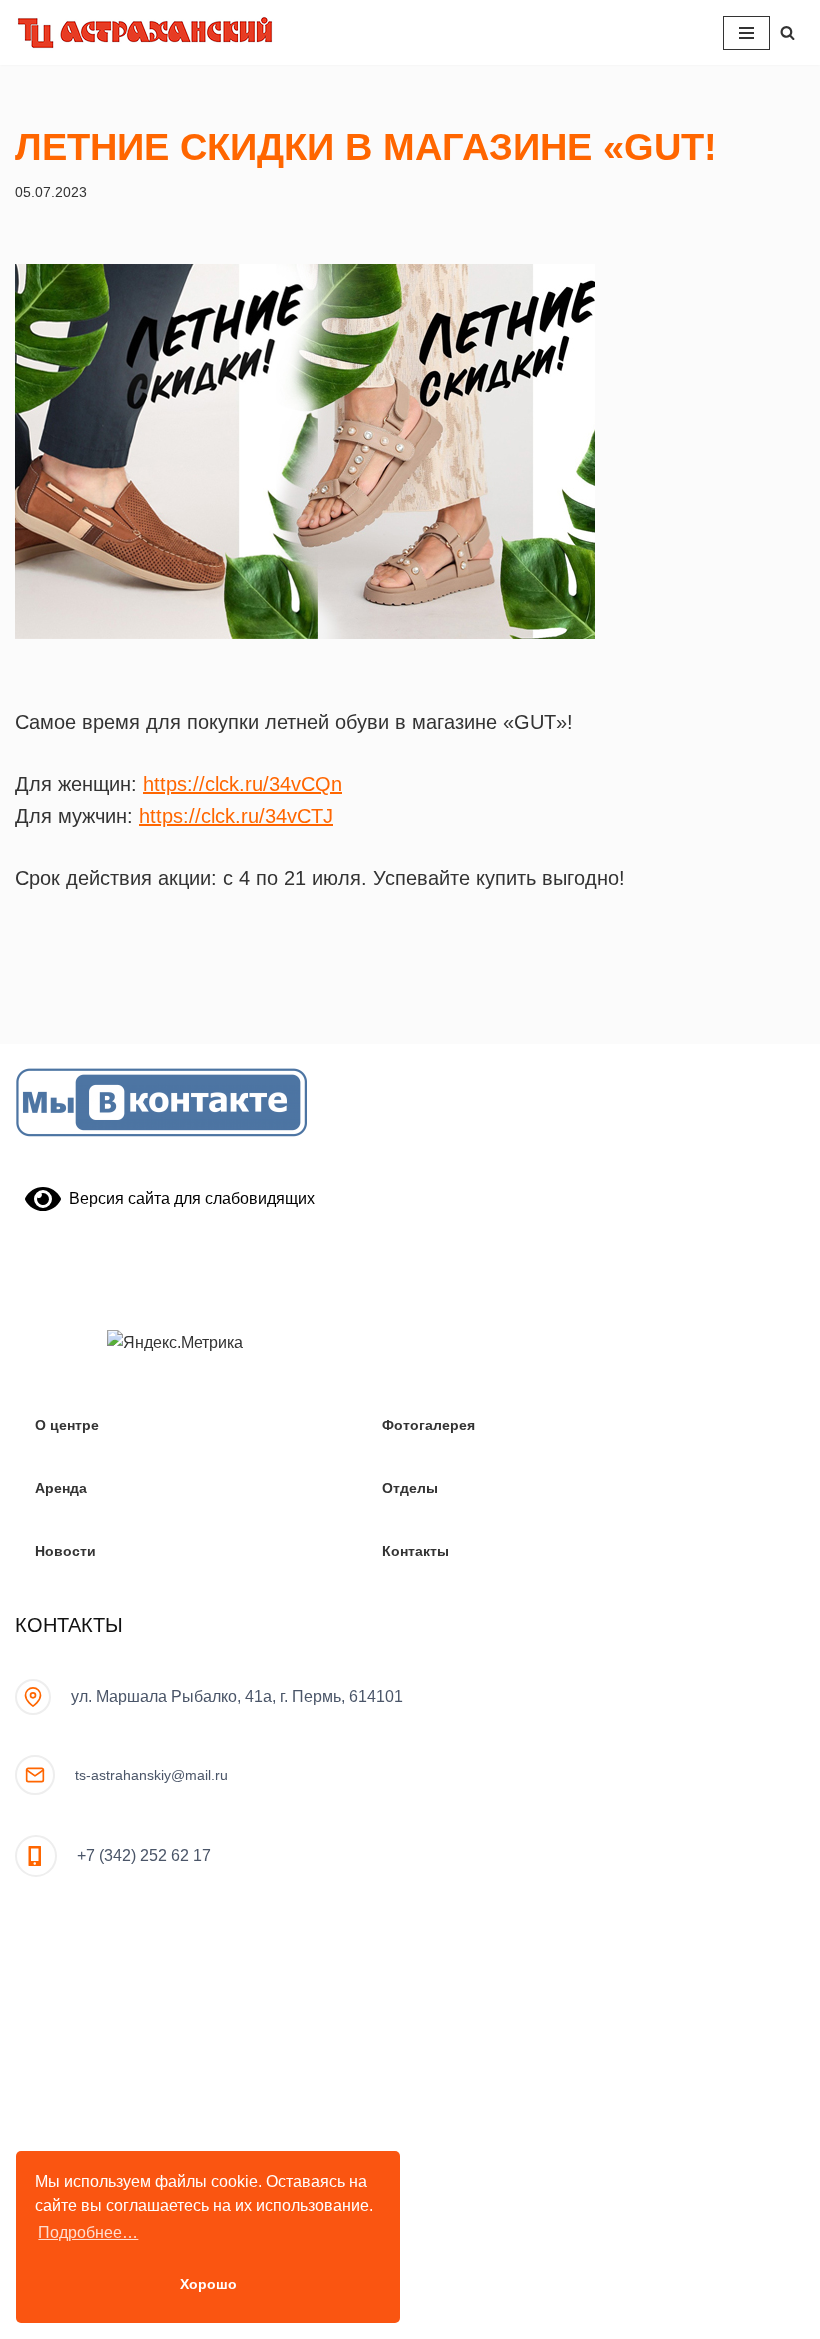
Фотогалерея (428, 1425)
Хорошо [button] (208, 2284)
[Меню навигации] (746, 33)
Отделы (410, 1488)
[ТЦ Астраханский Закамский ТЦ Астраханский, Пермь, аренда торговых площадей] (145, 32)
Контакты (415, 1551)
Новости (65, 1551)
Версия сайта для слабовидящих (188, 1198)
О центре (67, 1425)
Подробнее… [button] (88, 2232)
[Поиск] (787, 32)
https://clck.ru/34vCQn (242, 784)
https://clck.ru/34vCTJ (236, 816)
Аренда (61, 1488)
